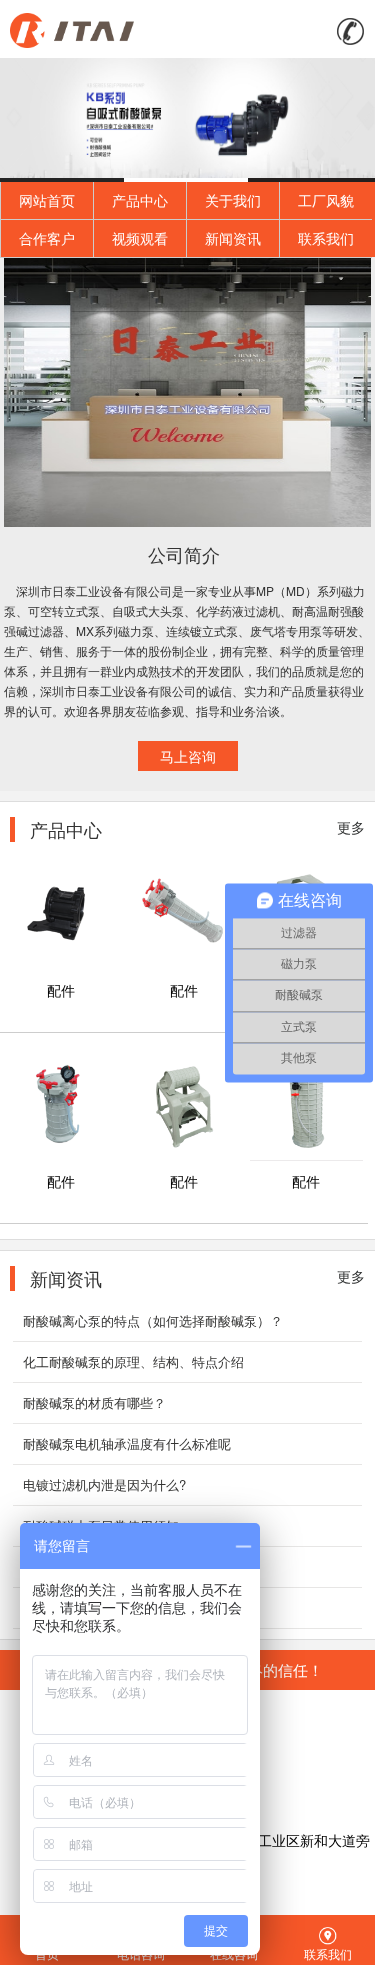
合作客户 (47, 238)
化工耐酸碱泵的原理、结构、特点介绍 (133, 1361)
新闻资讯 (233, 238)
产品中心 (140, 200)
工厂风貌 (326, 200)
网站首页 (47, 200)
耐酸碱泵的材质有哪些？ (94, 1402)
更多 (351, 827)
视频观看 (140, 238)
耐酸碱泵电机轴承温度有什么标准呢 (127, 1443)
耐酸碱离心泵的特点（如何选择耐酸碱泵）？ (153, 1320)
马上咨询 (188, 756)
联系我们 (326, 238)
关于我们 (233, 200)
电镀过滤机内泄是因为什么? (104, 1484)
